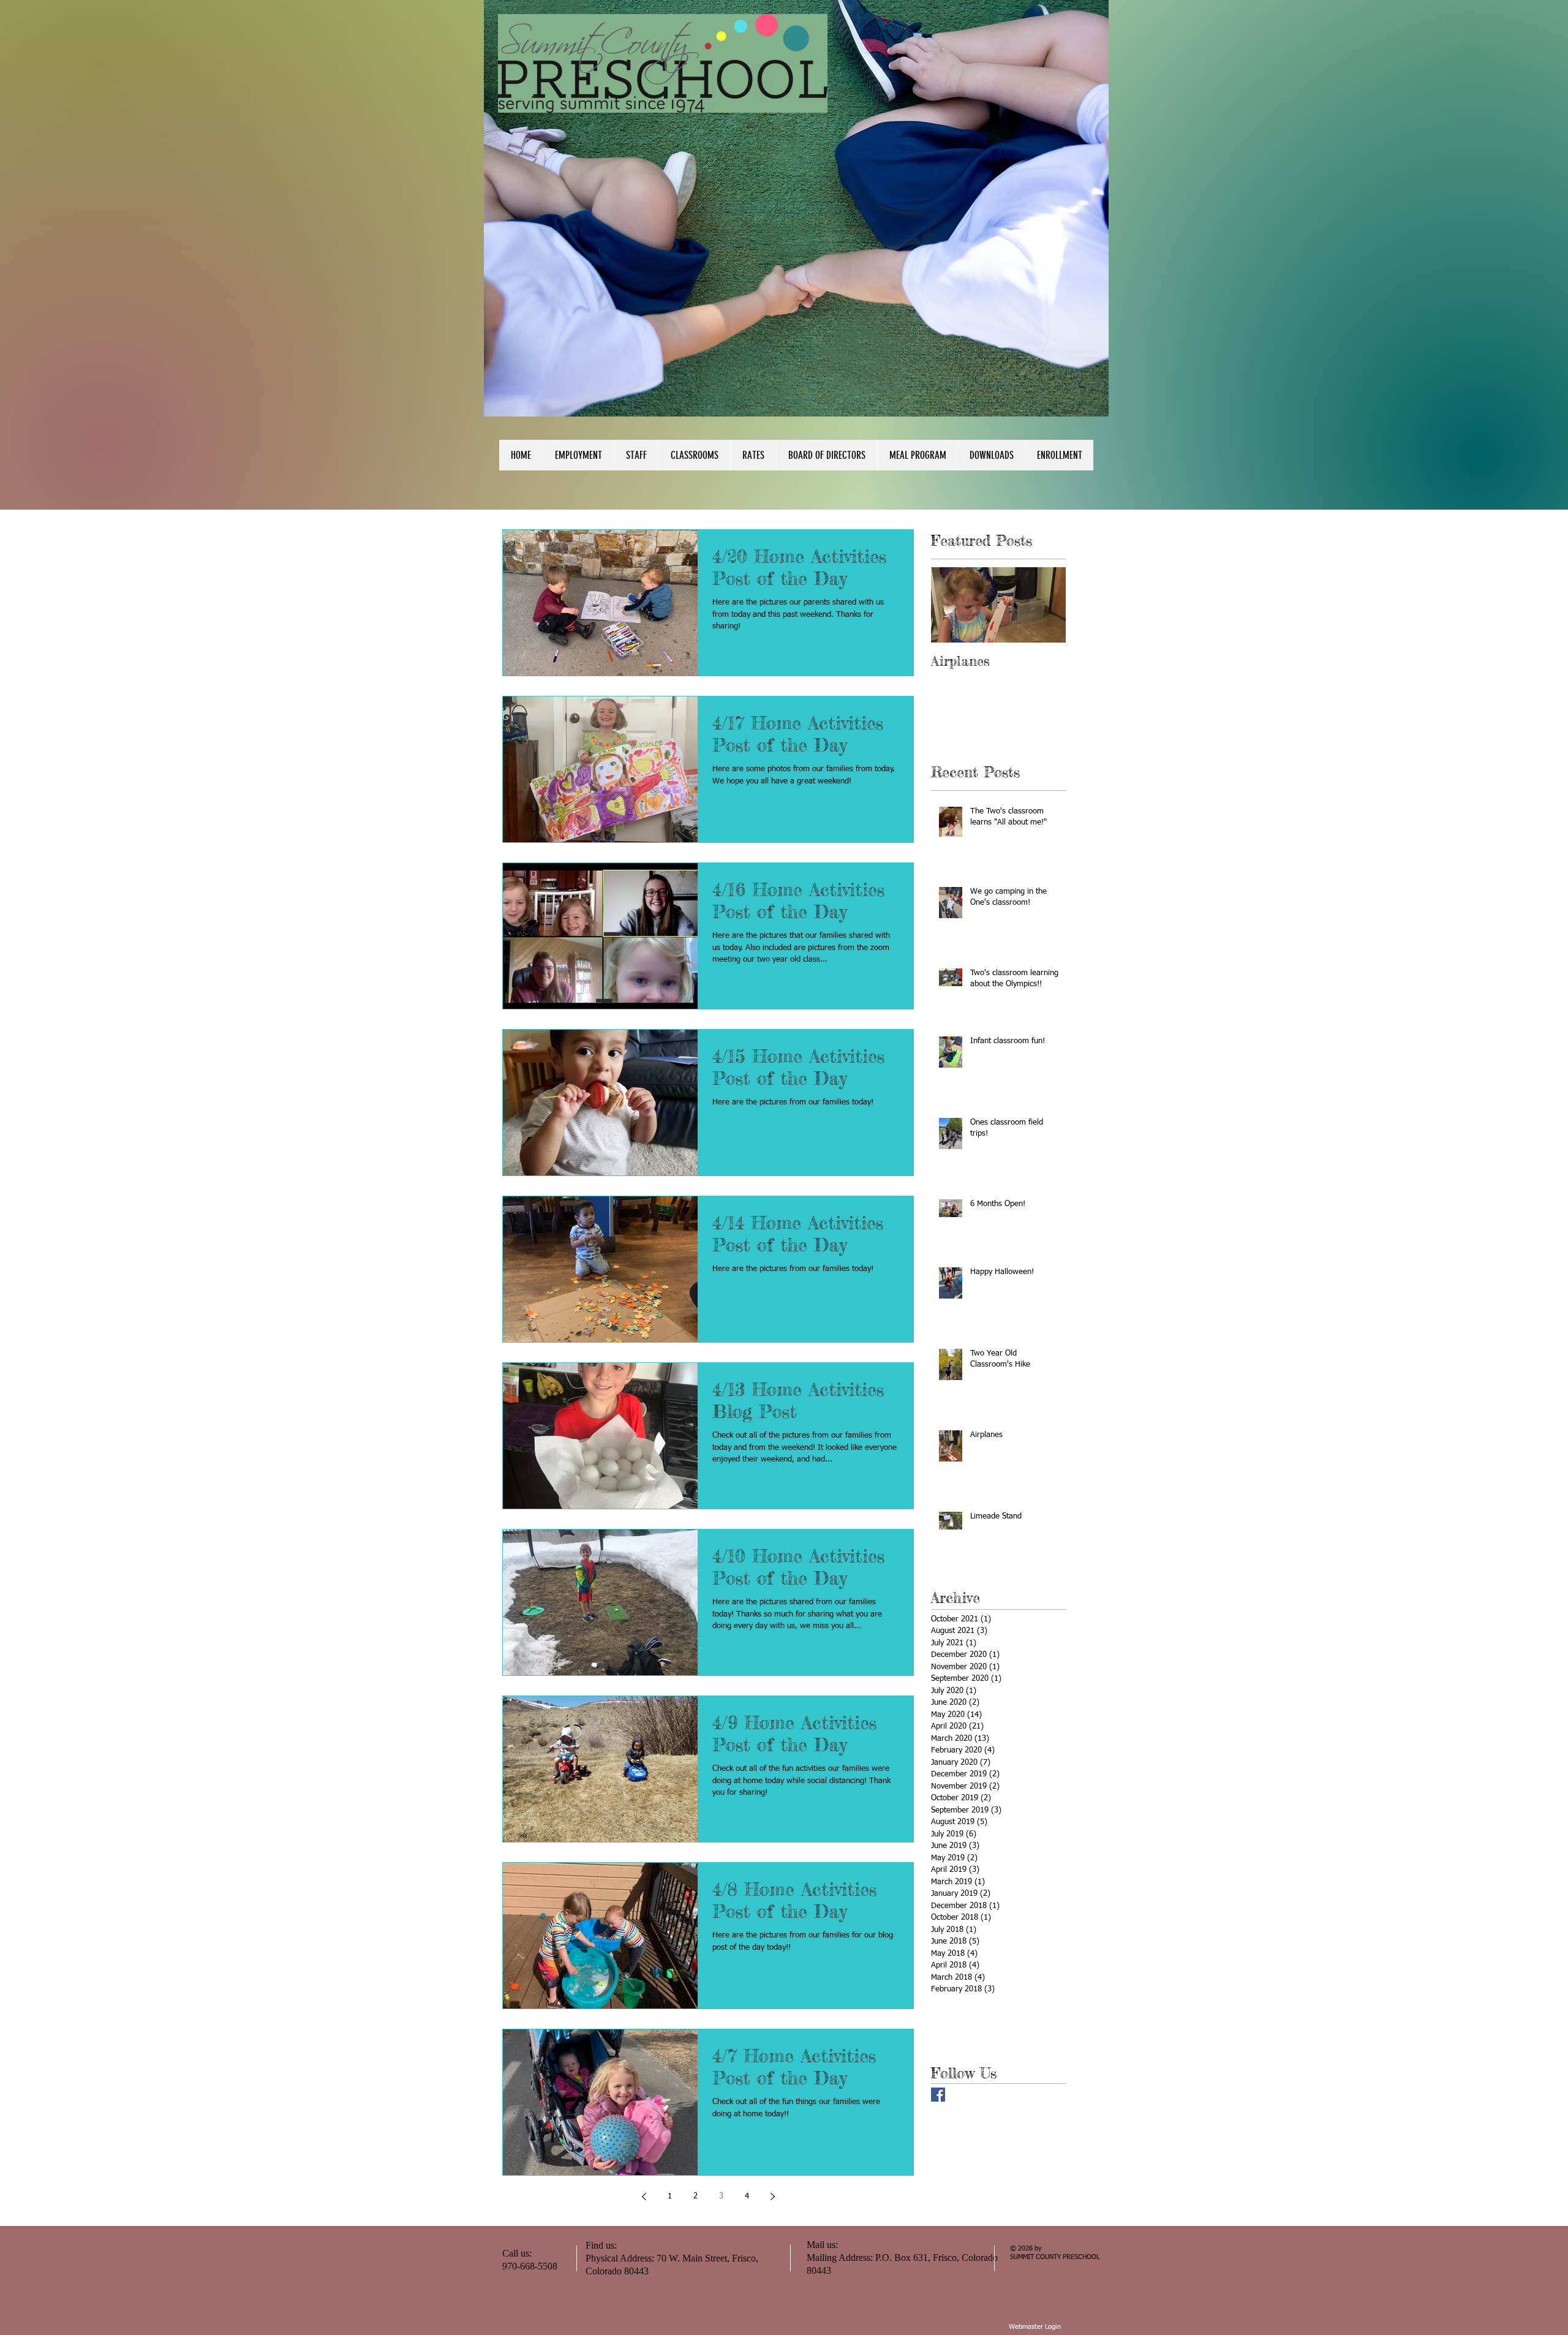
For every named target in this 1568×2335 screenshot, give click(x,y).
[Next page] (772, 2197)
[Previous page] (644, 2197)
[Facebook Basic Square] (938, 2095)
